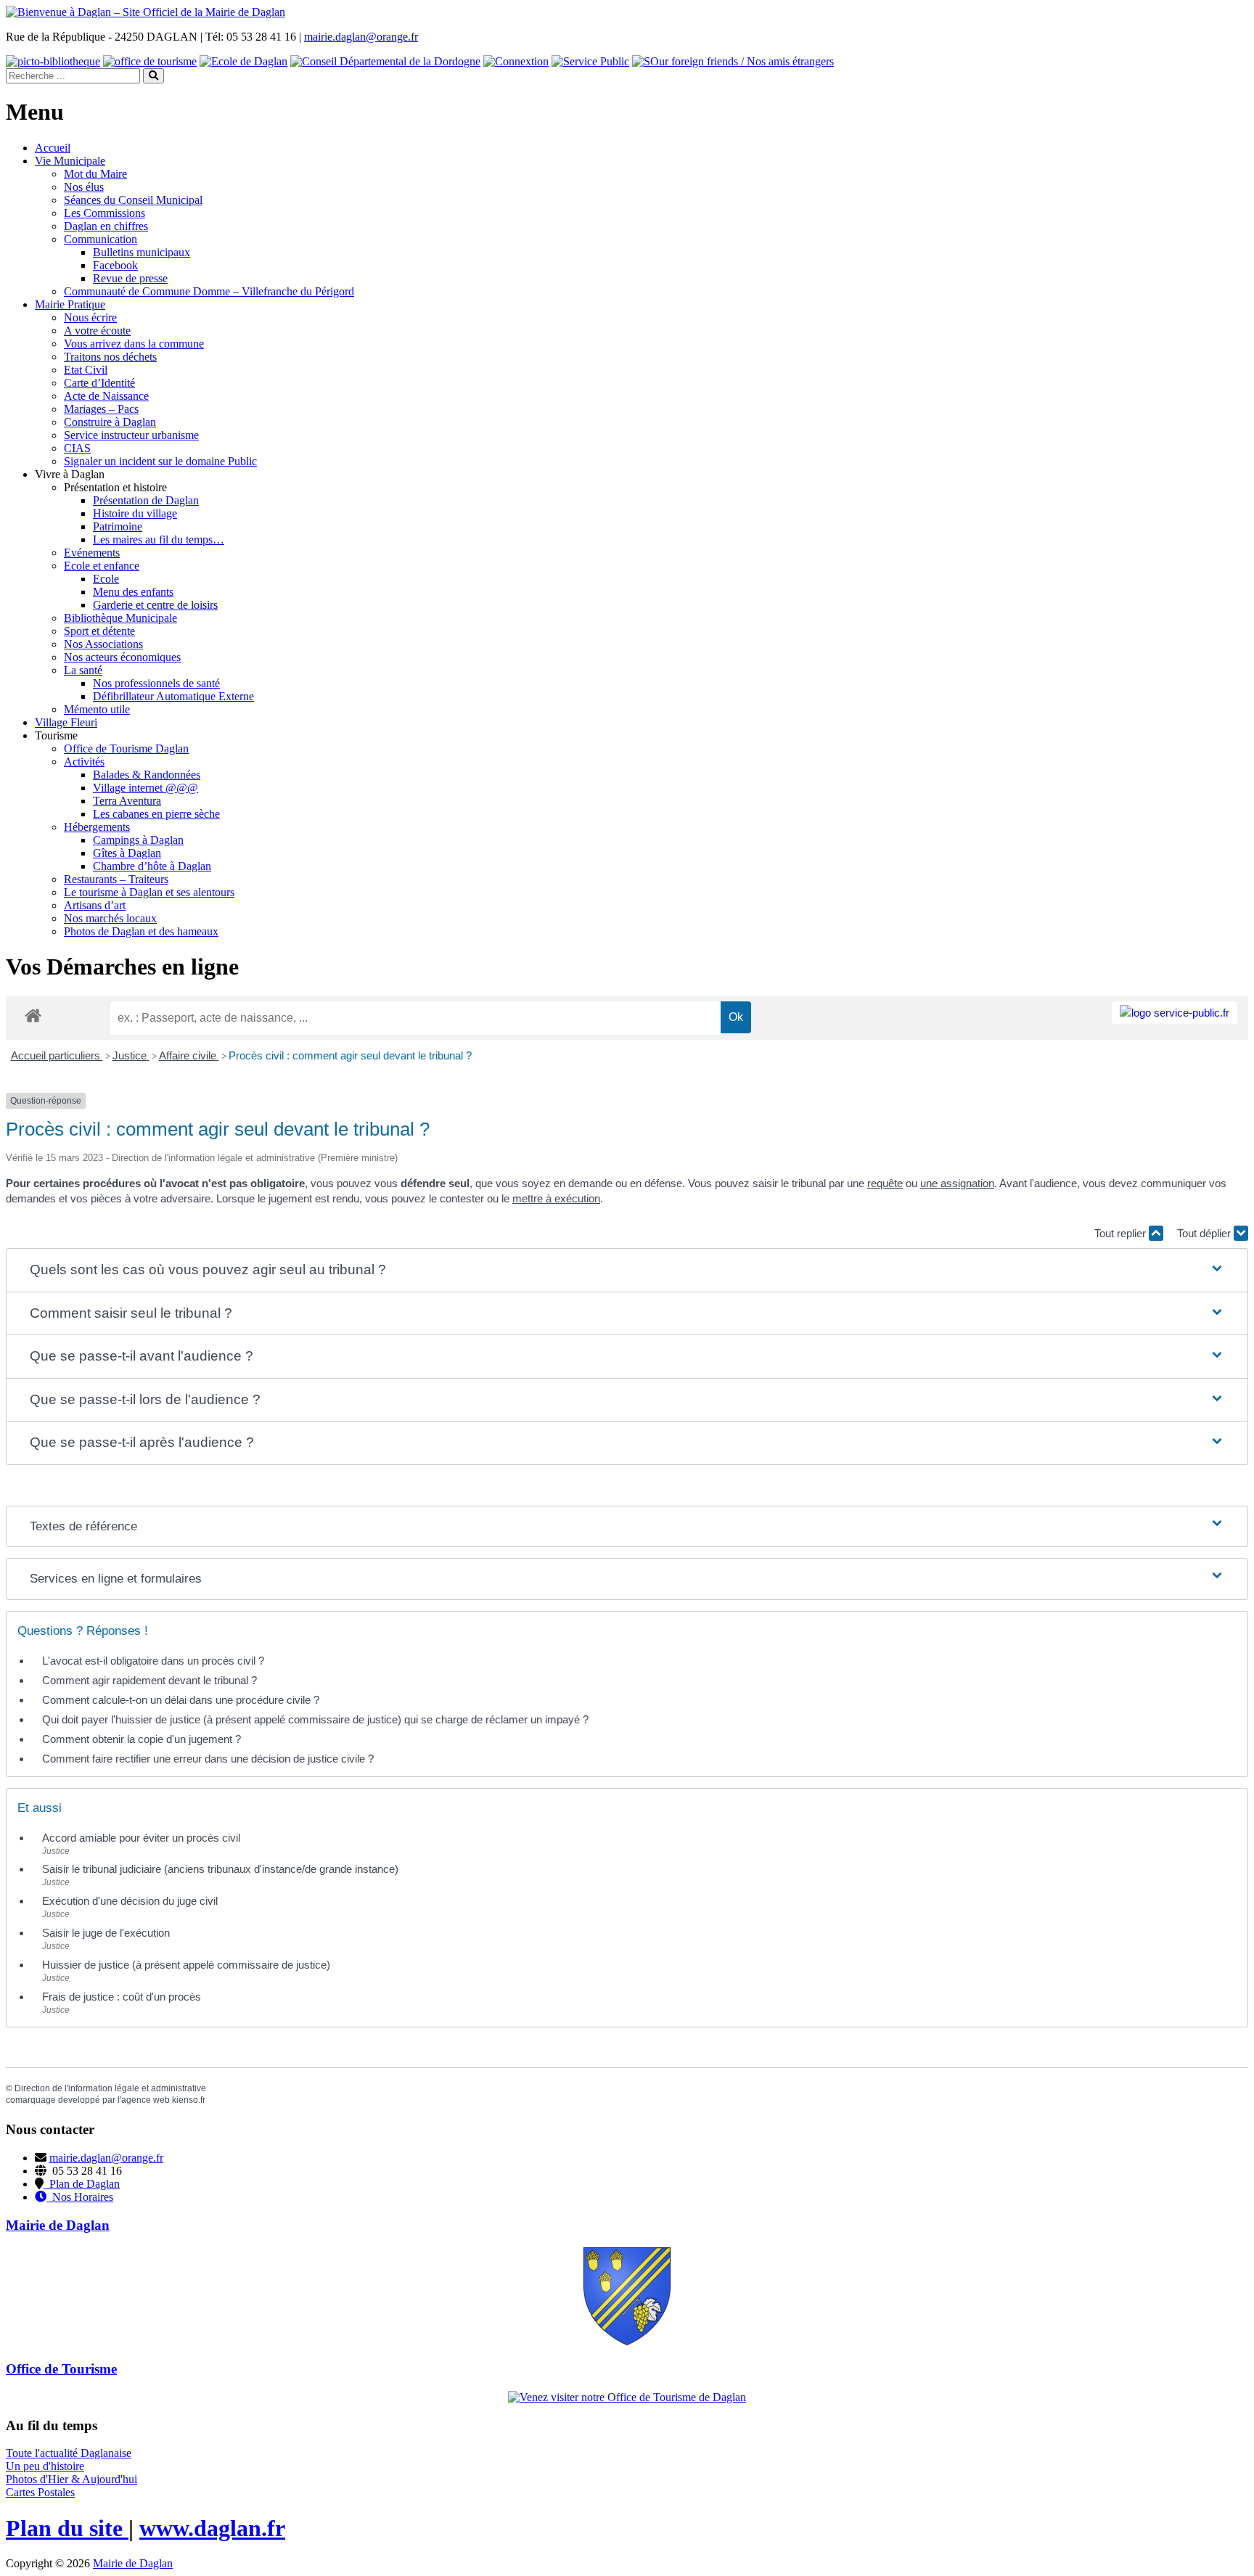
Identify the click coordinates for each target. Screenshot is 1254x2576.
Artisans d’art (95, 905)
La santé (83, 670)
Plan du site (67, 2528)
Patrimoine (118, 526)
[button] (627, 1270)
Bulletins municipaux (142, 252)
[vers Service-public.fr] (1175, 1013)
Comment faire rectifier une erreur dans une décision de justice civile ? (208, 1759)
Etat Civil (86, 370)
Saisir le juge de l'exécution (106, 1933)
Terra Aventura (127, 801)
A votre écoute (97, 331)
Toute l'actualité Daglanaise (69, 2453)
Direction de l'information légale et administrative (110, 2088)
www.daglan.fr (212, 2528)
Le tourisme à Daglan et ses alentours (149, 892)
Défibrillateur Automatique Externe (173, 696)
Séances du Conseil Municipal (133, 200)
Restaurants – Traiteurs (116, 879)
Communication (101, 239)
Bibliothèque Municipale (120, 618)
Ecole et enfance (102, 566)
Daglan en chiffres (106, 226)
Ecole (106, 579)
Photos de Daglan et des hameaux (141, 931)
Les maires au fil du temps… (159, 540)
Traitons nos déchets (110, 357)
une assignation (957, 1183)
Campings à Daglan (138, 840)
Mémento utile (97, 709)
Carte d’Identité (99, 383)
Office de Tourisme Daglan (126, 748)
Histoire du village (135, 513)
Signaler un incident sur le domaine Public (160, 461)
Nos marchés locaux (110, 918)
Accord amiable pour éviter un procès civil (141, 1838)
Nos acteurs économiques (122, 657)
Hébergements (97, 827)
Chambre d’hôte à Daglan (152, 866)
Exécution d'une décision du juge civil (131, 1901)
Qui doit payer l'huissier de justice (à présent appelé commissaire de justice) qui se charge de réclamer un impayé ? (315, 1719)
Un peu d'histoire (45, 2466)
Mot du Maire (95, 174)
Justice (131, 1055)
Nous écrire (90, 317)
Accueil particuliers (57, 1055)
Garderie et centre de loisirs (155, 605)
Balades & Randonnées (147, 775)
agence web (146, 2100)
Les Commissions (104, 213)
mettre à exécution (556, 1198)
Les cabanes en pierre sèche (156, 814)
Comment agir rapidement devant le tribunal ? (149, 1680)
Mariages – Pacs (101, 409)
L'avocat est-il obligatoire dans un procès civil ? (153, 1661)
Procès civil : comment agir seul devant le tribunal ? (350, 1055)
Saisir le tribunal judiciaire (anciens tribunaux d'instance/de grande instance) (220, 1869)
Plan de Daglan (82, 2184)
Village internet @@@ (146, 788)
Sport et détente (99, 631)
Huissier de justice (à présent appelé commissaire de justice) (186, 1965)
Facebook (115, 265)
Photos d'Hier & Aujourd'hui (71, 2479)
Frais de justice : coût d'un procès (122, 1997)
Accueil (53, 148)
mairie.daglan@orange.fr (361, 37)
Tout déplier (1205, 1233)
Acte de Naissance (106, 396)
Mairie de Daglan (133, 2563)
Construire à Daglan (110, 422)
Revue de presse (130, 278)
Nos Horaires (80, 2197)
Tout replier (1122, 1233)
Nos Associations (103, 644)
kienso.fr (189, 2100)
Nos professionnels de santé (156, 683)
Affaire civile (189, 1055)
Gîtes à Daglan (127, 853)
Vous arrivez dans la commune (134, 344)
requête (885, 1183)
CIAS (77, 448)
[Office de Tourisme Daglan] (627, 2397)
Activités (84, 762)
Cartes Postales (40, 2492)
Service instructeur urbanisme (131, 435)
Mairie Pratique (70, 304)
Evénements (92, 553)
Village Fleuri (66, 722)
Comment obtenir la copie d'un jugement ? (142, 1739)
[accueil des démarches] (33, 1015)
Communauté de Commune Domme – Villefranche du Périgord (209, 291)
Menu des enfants (133, 592)
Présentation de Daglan (146, 500)
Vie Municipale (70, 161)
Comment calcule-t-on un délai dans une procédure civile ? (181, 1700)
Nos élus (84, 187)
